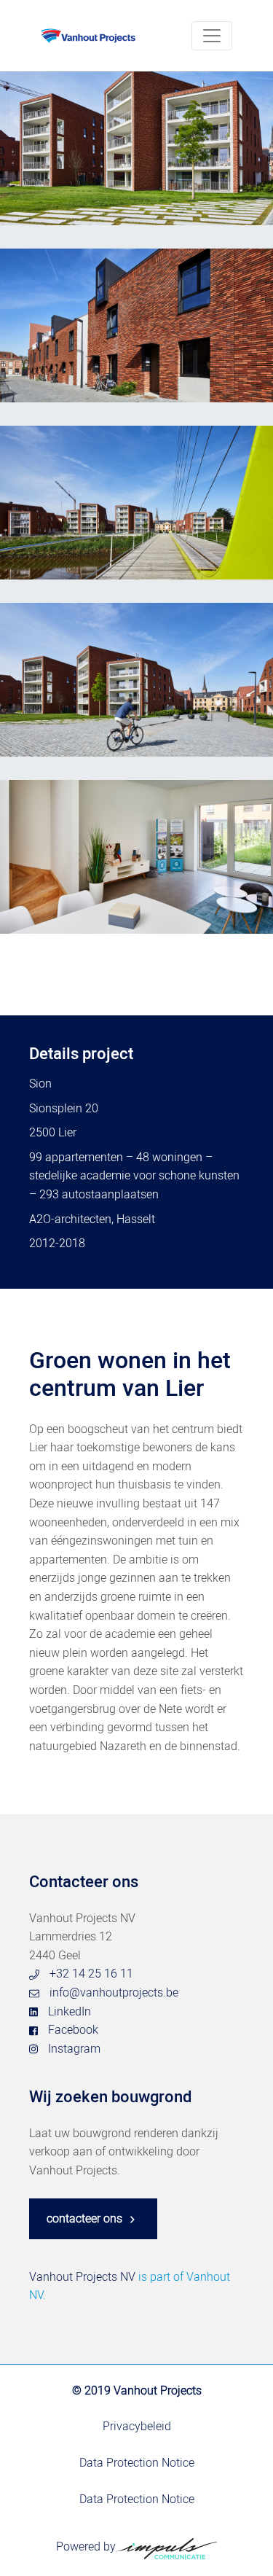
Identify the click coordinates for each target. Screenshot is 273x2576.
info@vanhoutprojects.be (114, 1993)
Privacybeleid (137, 2427)
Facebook (73, 2030)
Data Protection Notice (137, 2463)
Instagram (74, 2049)
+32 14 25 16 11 (91, 1974)
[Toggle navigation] (212, 36)
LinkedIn (70, 2012)
